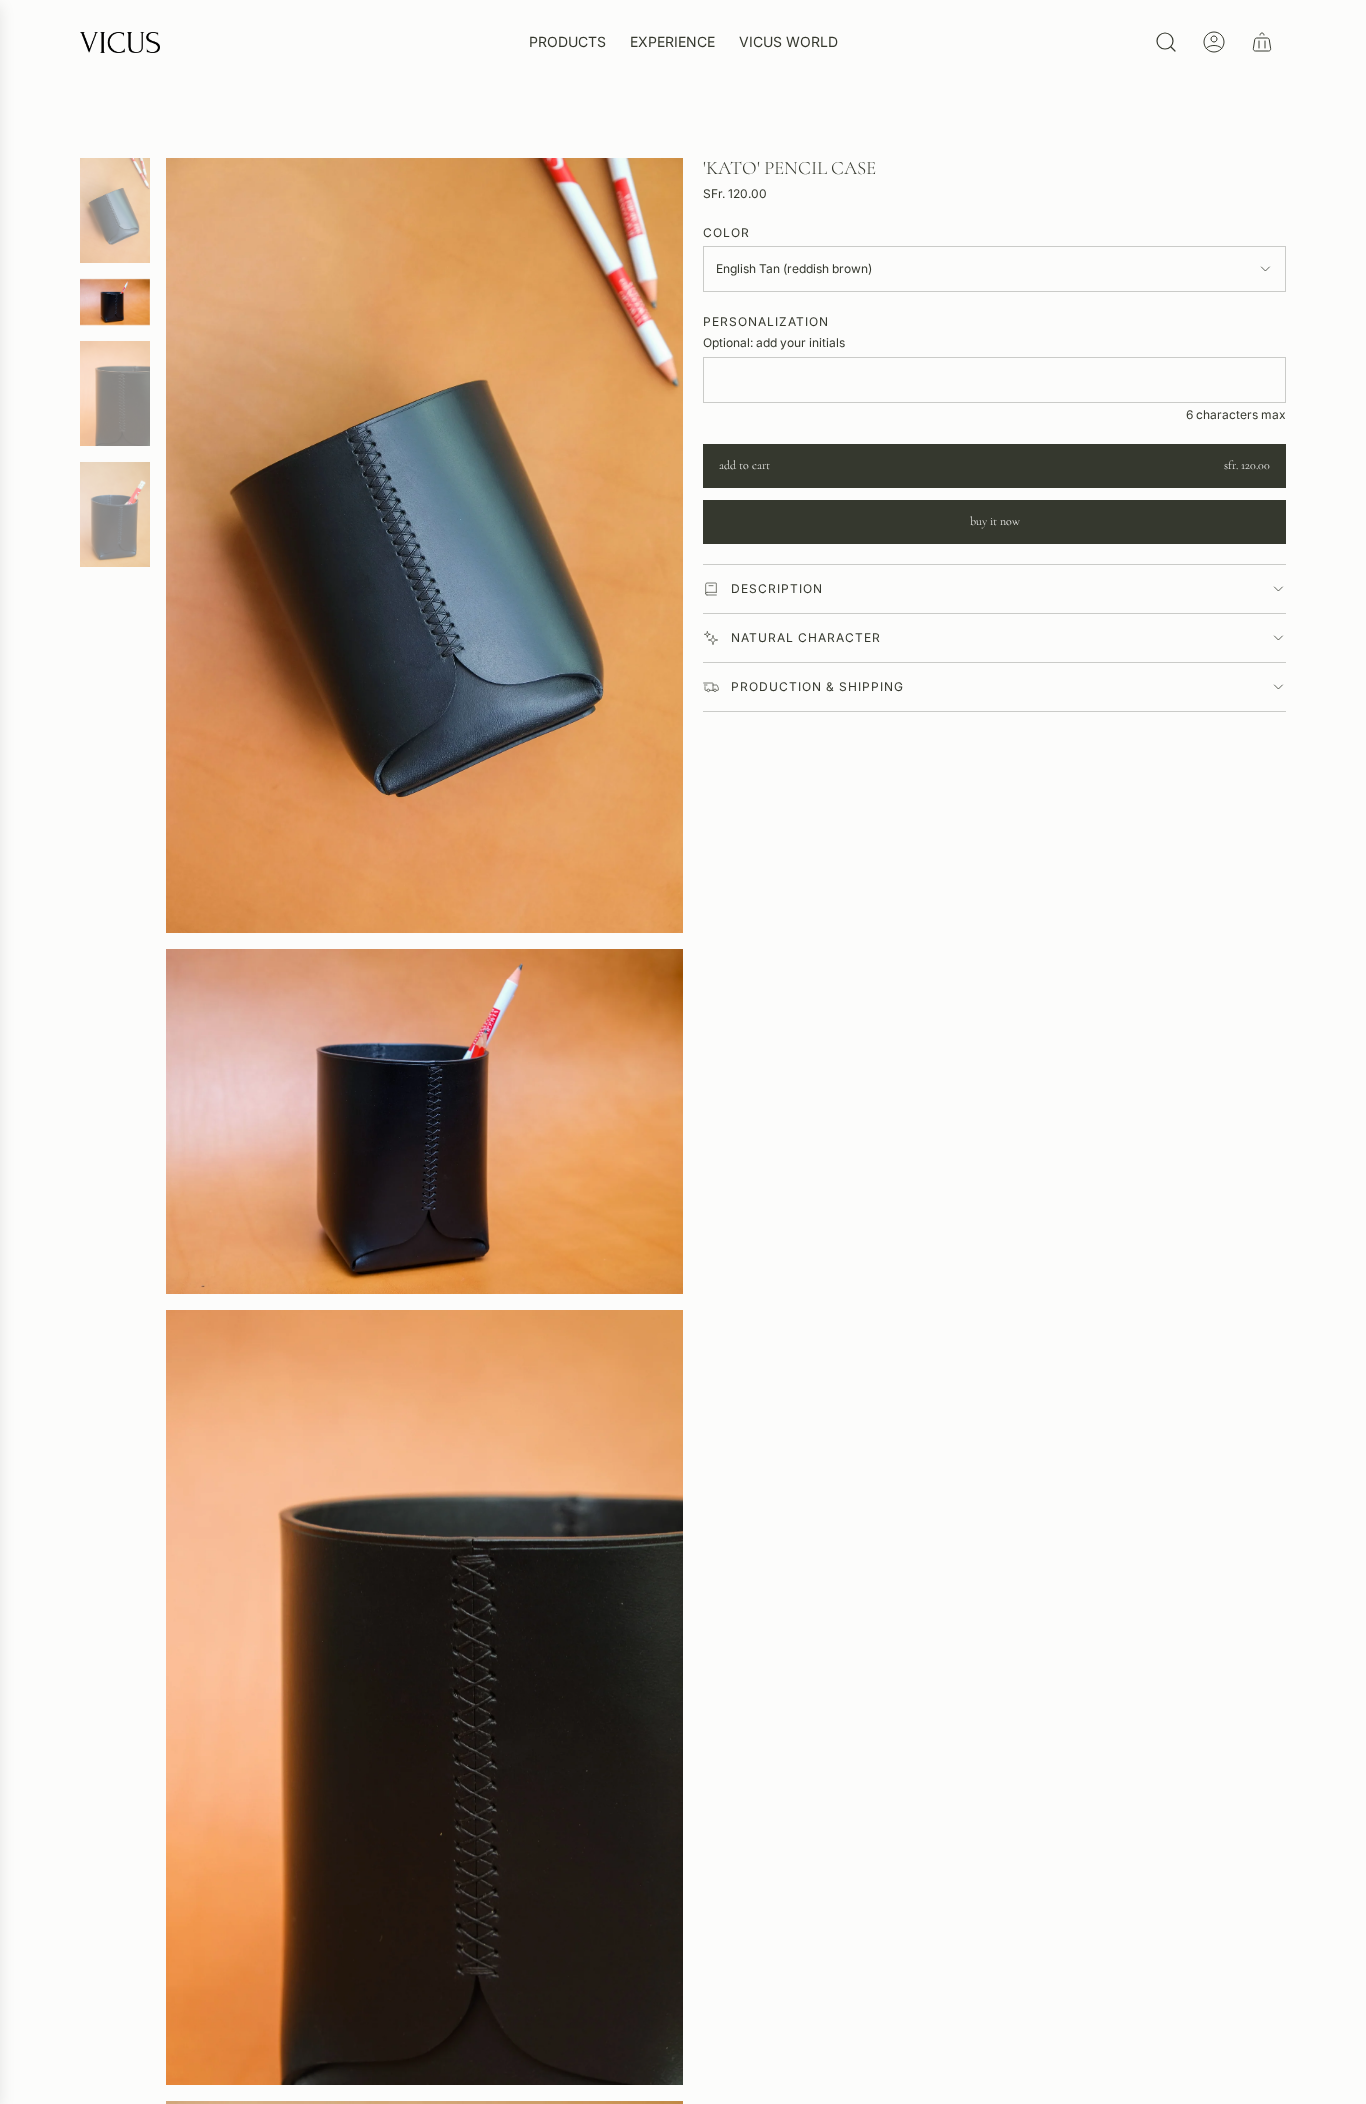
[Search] (1166, 42)
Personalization (766, 321)
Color (726, 232)
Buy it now (995, 521)
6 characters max (1236, 414)
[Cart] (1262, 42)
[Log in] (1214, 42)
